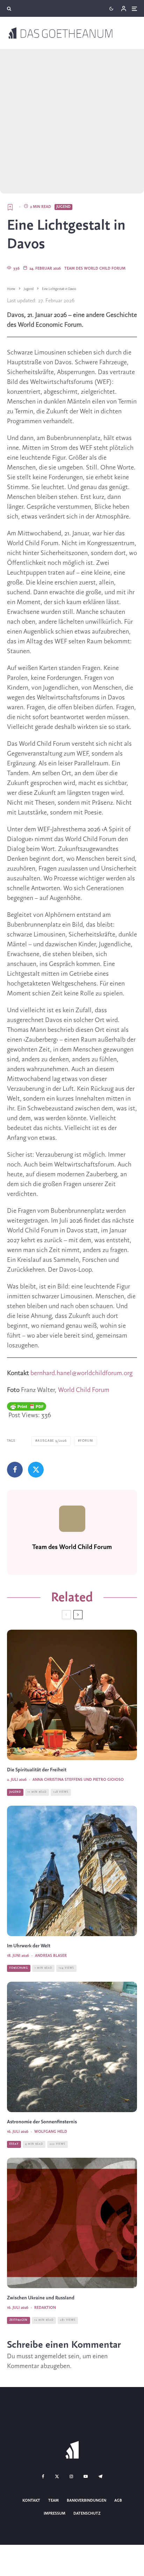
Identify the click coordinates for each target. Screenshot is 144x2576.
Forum (87, 1441)
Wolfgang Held (51, 2132)
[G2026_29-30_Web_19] (72, 2223)
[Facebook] (43, 2476)
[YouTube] (86, 2476)
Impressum (55, 2513)
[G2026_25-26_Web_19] (72, 1871)
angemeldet (51, 2357)
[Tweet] (36, 1470)
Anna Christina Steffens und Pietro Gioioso (78, 1780)
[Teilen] (15, 1470)
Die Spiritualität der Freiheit (37, 1770)
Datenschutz (87, 2513)
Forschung (19, 1968)
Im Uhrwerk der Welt (29, 1946)
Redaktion (45, 2308)
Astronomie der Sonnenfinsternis (42, 2122)
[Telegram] (100, 2476)
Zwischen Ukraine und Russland (41, 2298)
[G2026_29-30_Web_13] (72, 2047)
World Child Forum (84, 1390)
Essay (14, 2144)
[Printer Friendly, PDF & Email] (27, 1406)
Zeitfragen (19, 2320)
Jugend (63, 207)
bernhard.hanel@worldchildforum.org (81, 1373)
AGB (118, 2501)
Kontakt (31, 2501)
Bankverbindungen (87, 2501)
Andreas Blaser (51, 1956)
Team (53, 2501)
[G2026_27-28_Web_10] (72, 1695)
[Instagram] (71, 2476)
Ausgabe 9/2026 (52, 1441)
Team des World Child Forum (95, 269)
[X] (57, 2476)
